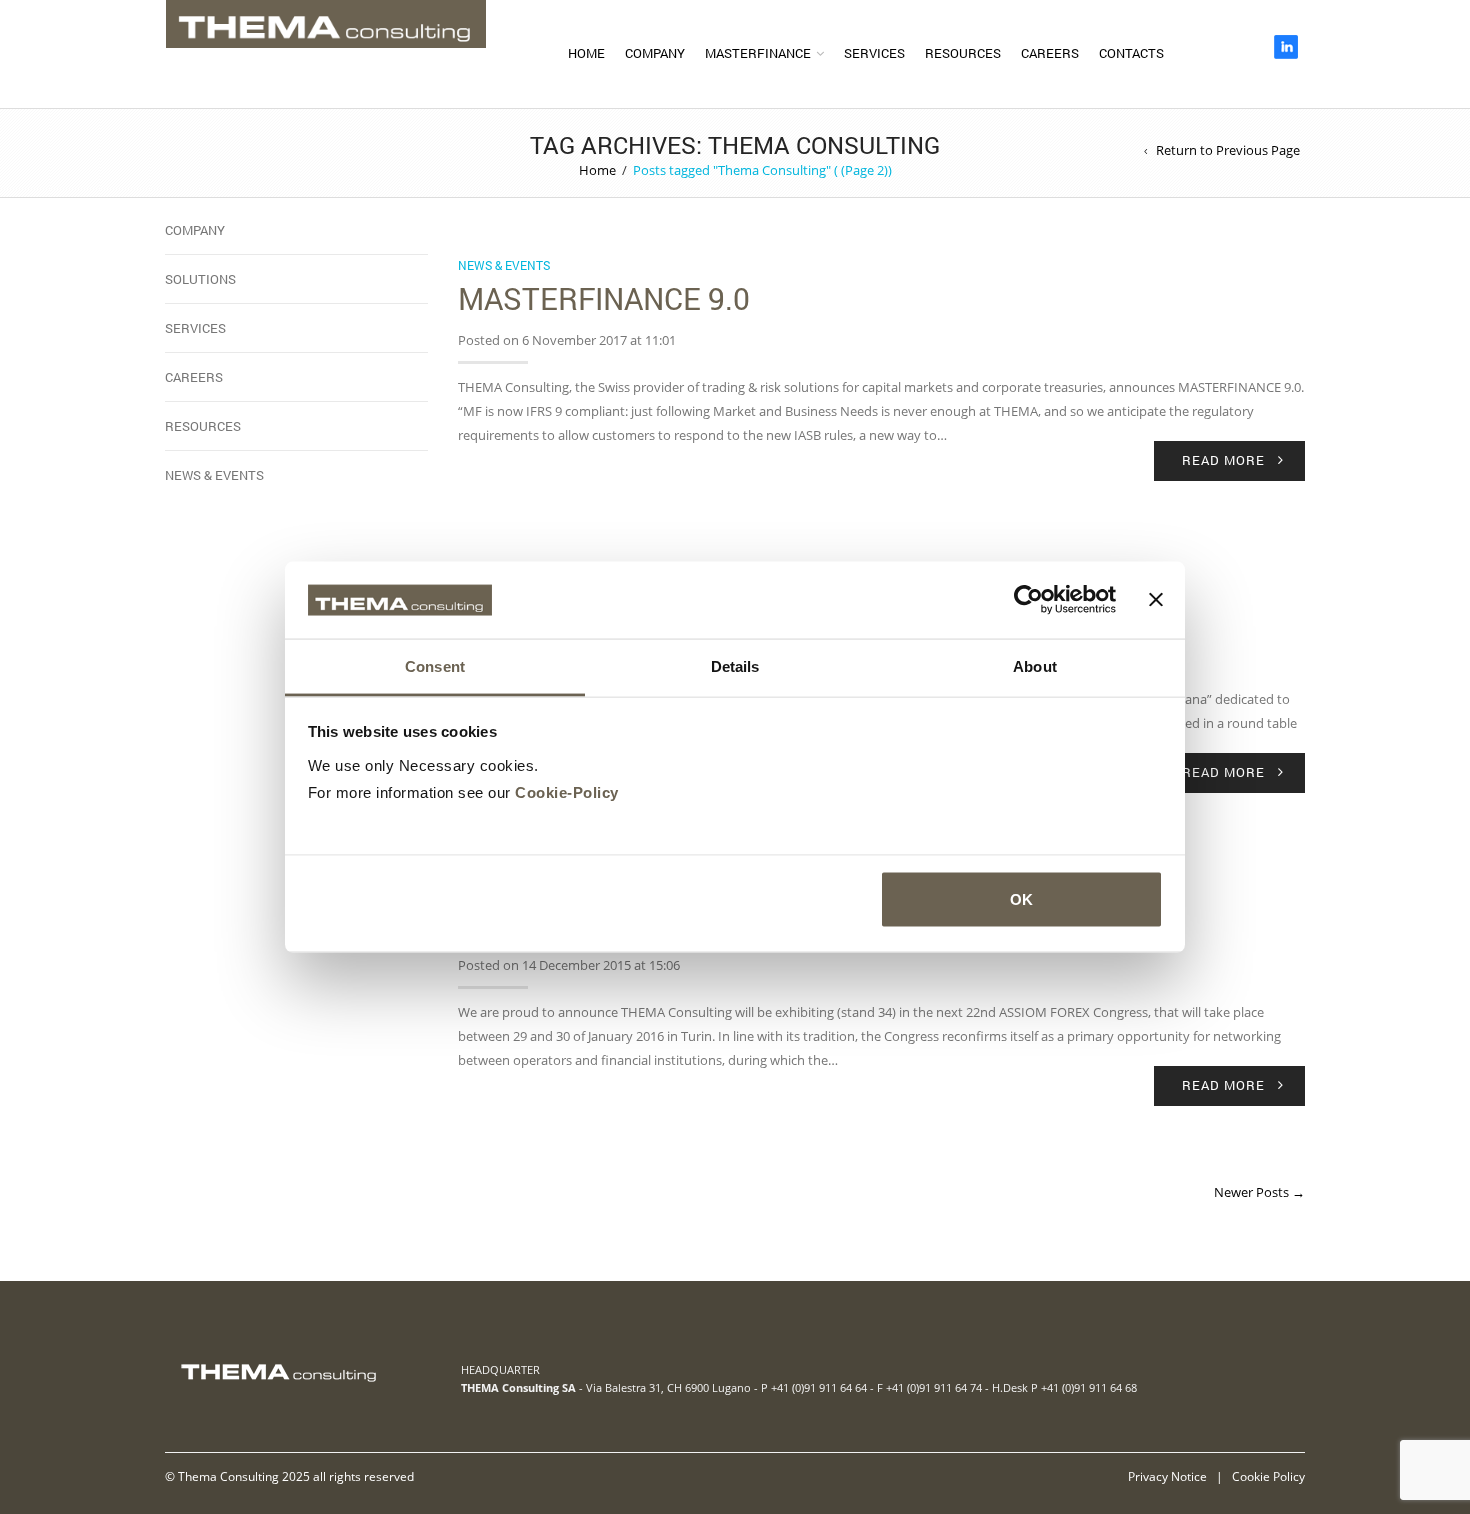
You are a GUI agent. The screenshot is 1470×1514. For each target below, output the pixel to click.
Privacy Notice (1167, 1476)
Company (195, 230)
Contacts (1131, 53)
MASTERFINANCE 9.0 (604, 298)
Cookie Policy (1268, 1476)
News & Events (504, 265)
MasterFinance (758, 53)
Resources (963, 53)
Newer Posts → (1259, 1192)
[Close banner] (1156, 600)
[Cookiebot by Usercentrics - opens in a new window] (1028, 600)
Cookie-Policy (567, 791)
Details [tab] (735, 665)
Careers (1050, 53)
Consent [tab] (435, 665)
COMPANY (655, 53)
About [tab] (1035, 665)
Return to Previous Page (1228, 150)
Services (874, 53)
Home (586, 53)
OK (1021, 899)
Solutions (200, 279)
